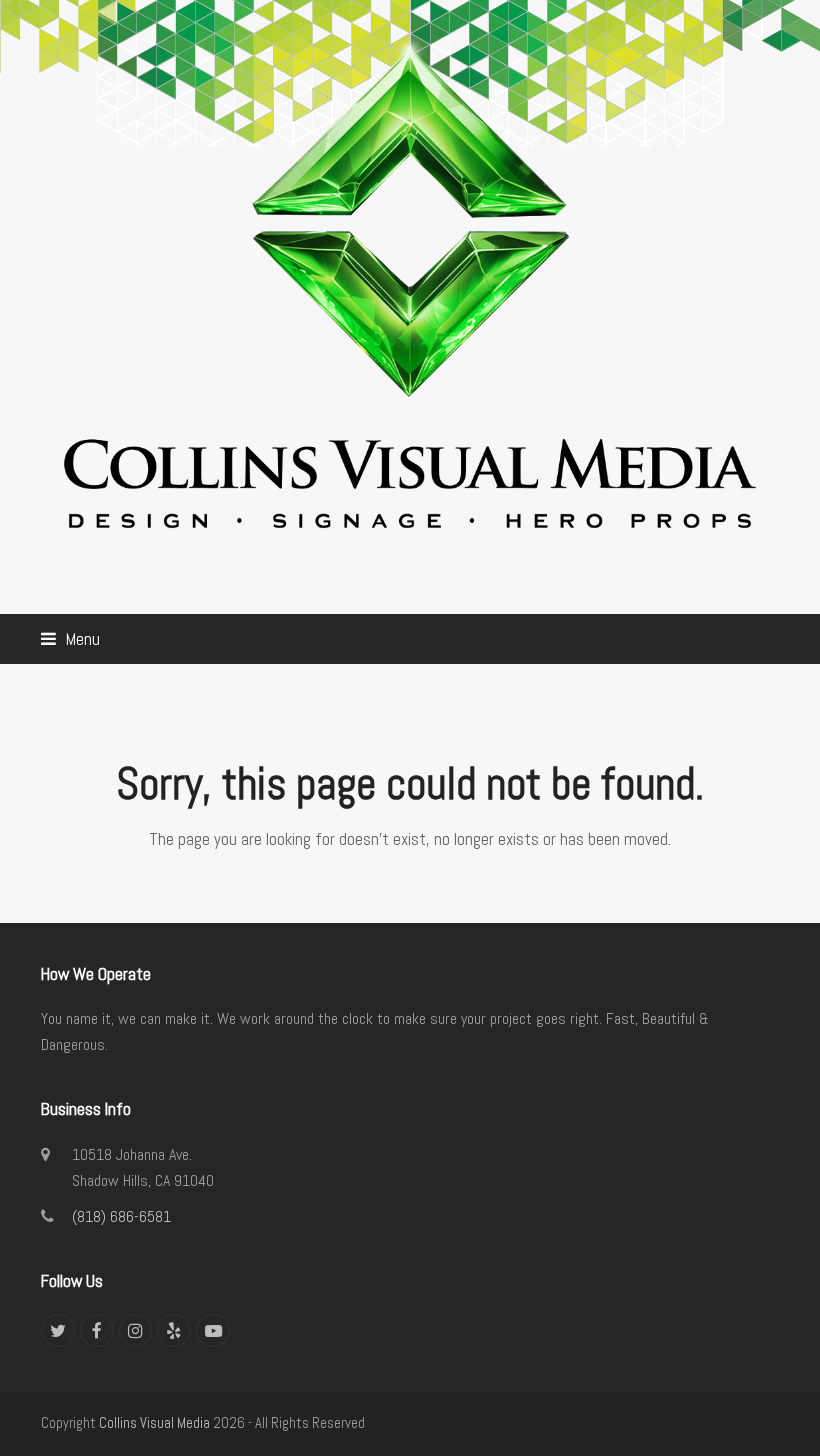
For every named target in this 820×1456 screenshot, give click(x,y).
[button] (70, 639)
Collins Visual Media (154, 1423)
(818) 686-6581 (121, 1216)
